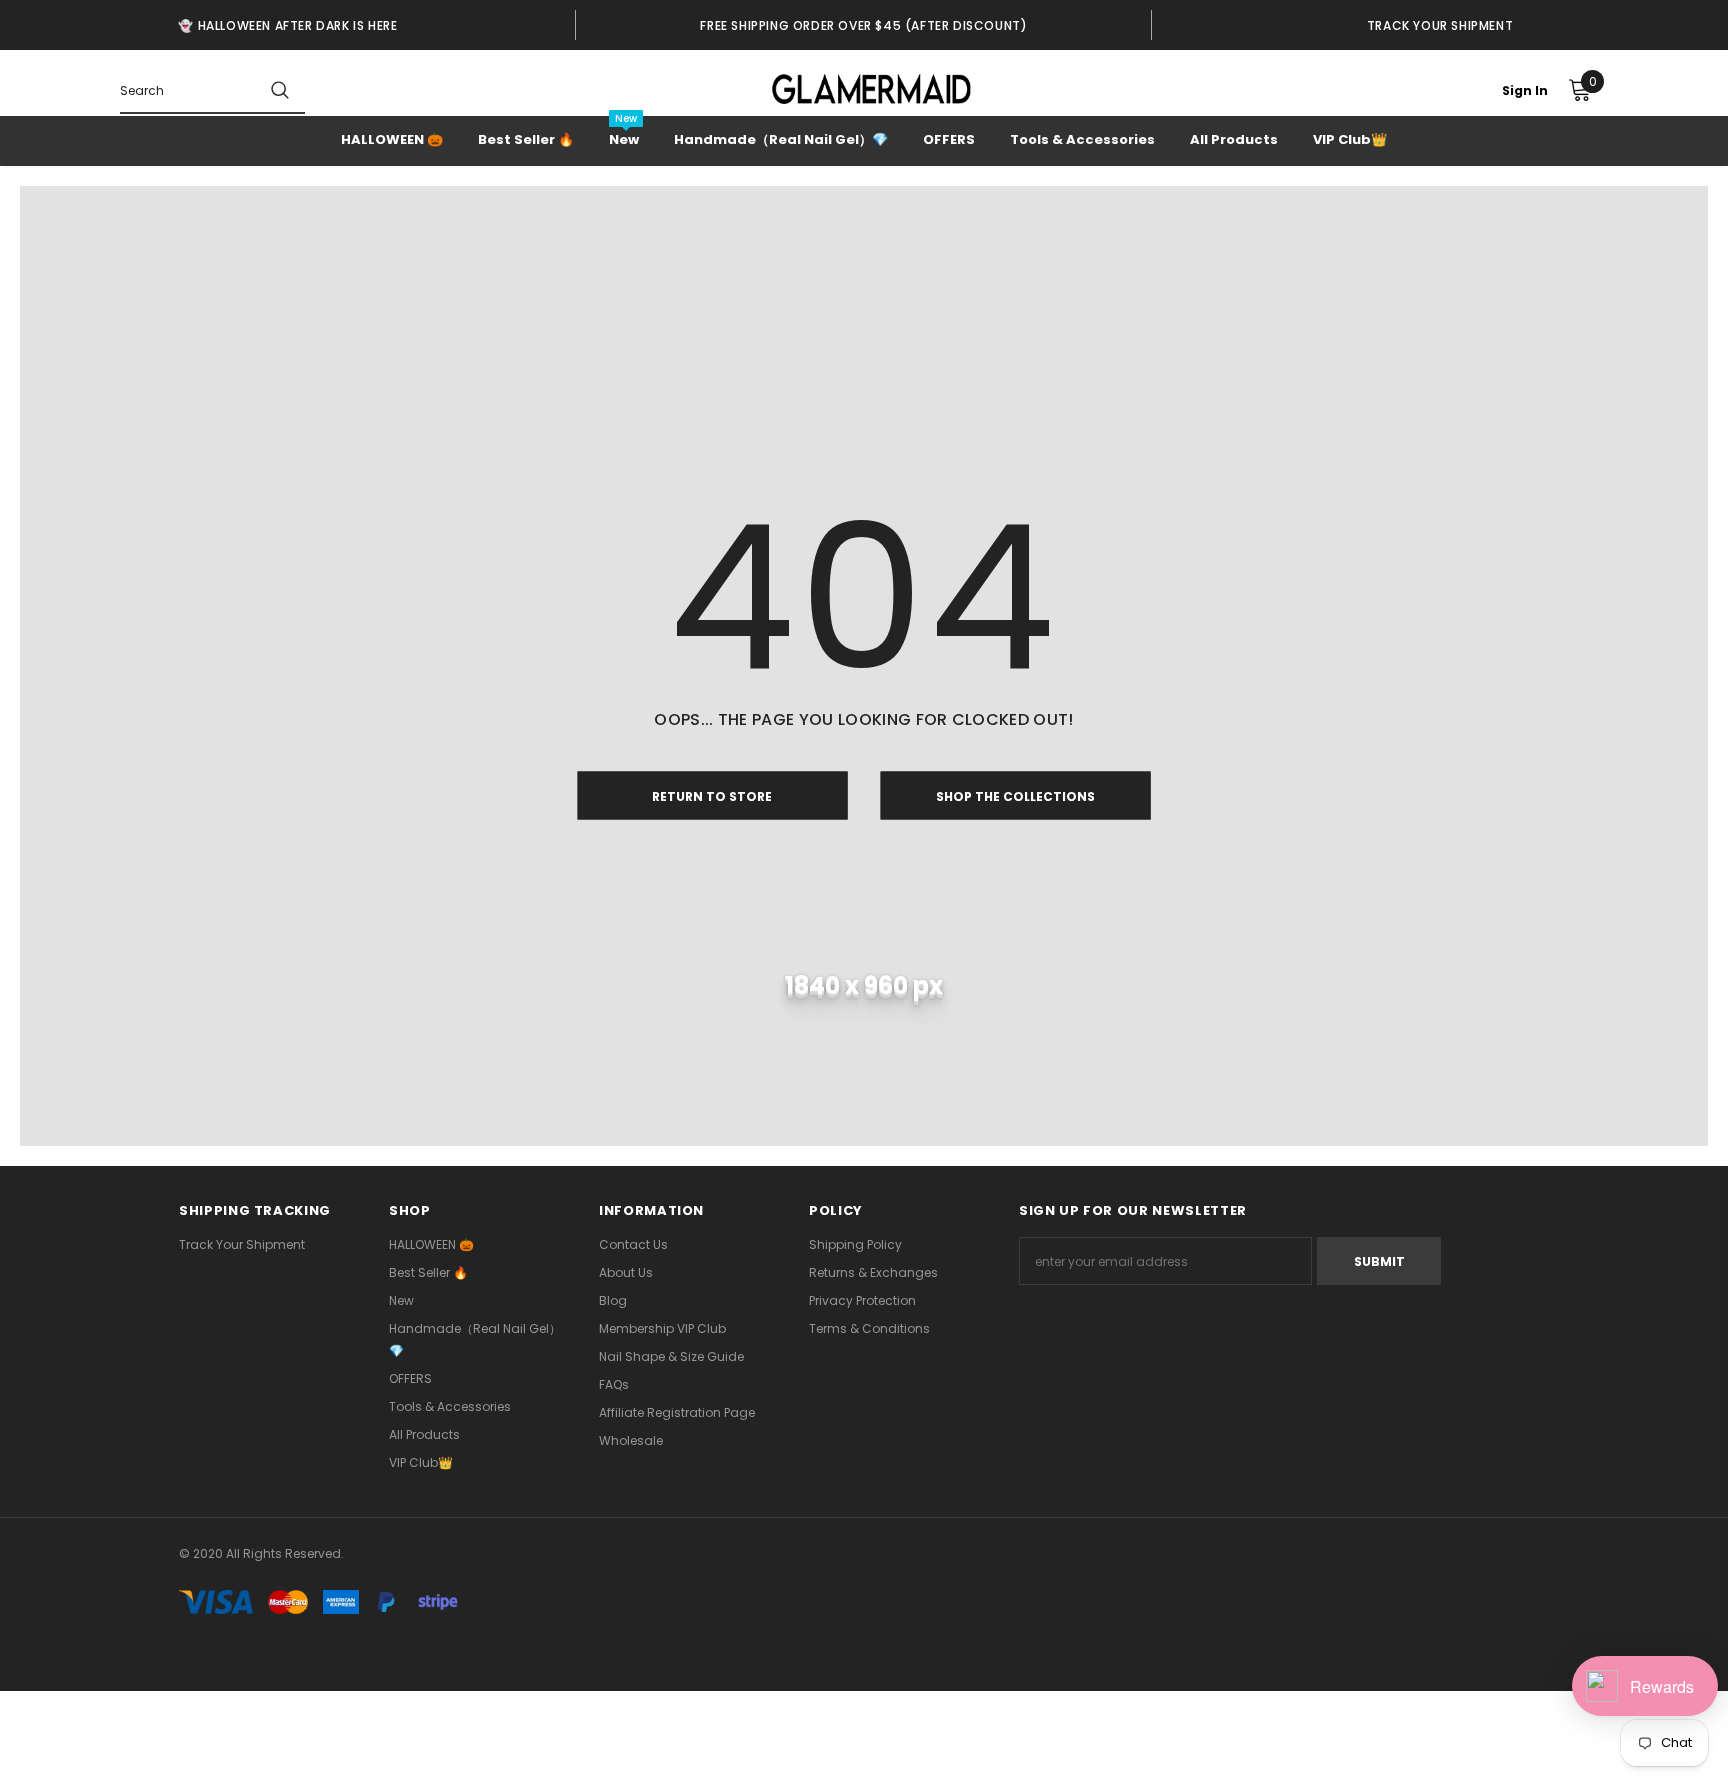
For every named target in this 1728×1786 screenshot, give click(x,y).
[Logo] (871, 89)
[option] (288, 25)
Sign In (1525, 90)
